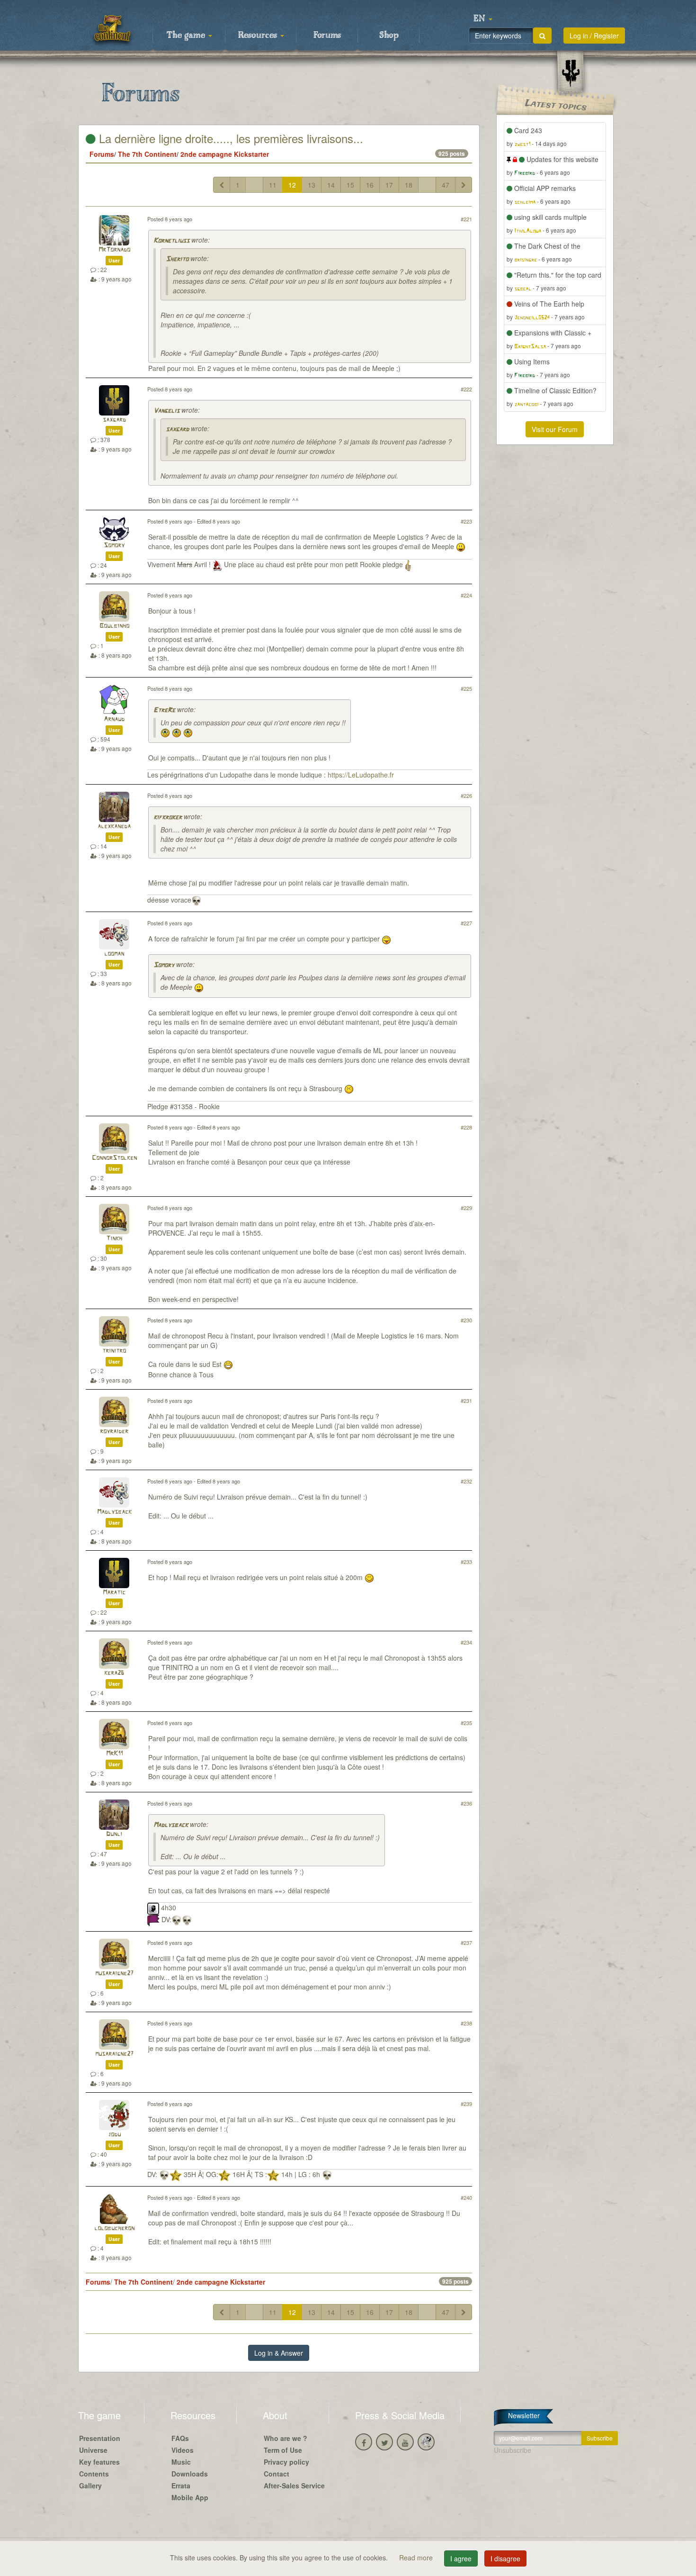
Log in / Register (594, 36)
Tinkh (114, 1239)
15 (350, 185)
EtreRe (164, 710)
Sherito (177, 259)
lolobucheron (114, 2228)
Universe (93, 2450)
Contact (277, 2474)
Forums (327, 36)
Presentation (100, 2438)
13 (312, 185)
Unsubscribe (513, 2450)
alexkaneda (114, 827)
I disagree (505, 2558)
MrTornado (114, 250)
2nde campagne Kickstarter (225, 154)
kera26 (114, 1673)
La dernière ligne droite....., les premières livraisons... (229, 138)
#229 (466, 1208)
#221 (466, 219)
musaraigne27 (114, 1974)
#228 (466, 1127)
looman (114, 954)
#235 (466, 1723)
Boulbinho (114, 626)
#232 (466, 1481)
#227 (466, 923)
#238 (466, 2023)
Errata (181, 2486)
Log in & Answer (279, 2353)
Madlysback (114, 1512)
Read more (417, 2558)
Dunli (114, 1834)
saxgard (114, 420)
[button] (483, 19)
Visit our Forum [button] (555, 429)
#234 (466, 1642)
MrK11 (114, 1754)
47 (446, 185)
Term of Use (283, 2450)
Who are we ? (286, 2438)
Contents (94, 2474)
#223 (466, 521)
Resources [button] (259, 36)
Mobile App (190, 2497)
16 (370, 185)
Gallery (90, 2486)
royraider (114, 1432)
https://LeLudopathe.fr (361, 775)
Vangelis (166, 411)
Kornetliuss (171, 241)
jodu (114, 2135)
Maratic (114, 1593)
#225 (466, 688)
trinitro (114, 1351)
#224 (466, 595)
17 (389, 185)
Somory (114, 546)
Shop (389, 36)
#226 (466, 795)
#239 (466, 2104)
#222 (466, 389)
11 (273, 185)
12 (292, 185)
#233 (466, 1562)
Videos (183, 2450)
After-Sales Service (294, 2486)
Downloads (190, 2474)
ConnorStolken (114, 1158)
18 (409, 185)
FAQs (180, 2438)
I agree (461, 2558)
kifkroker (168, 818)
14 (331, 185)
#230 (466, 1320)
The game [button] (187, 36)
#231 (466, 1401)
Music (181, 2462)
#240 (466, 2197)
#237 (466, 1943)
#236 (466, 1803)
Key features (99, 2462)
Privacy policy (286, 2462)
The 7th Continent (147, 154)
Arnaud (114, 719)
